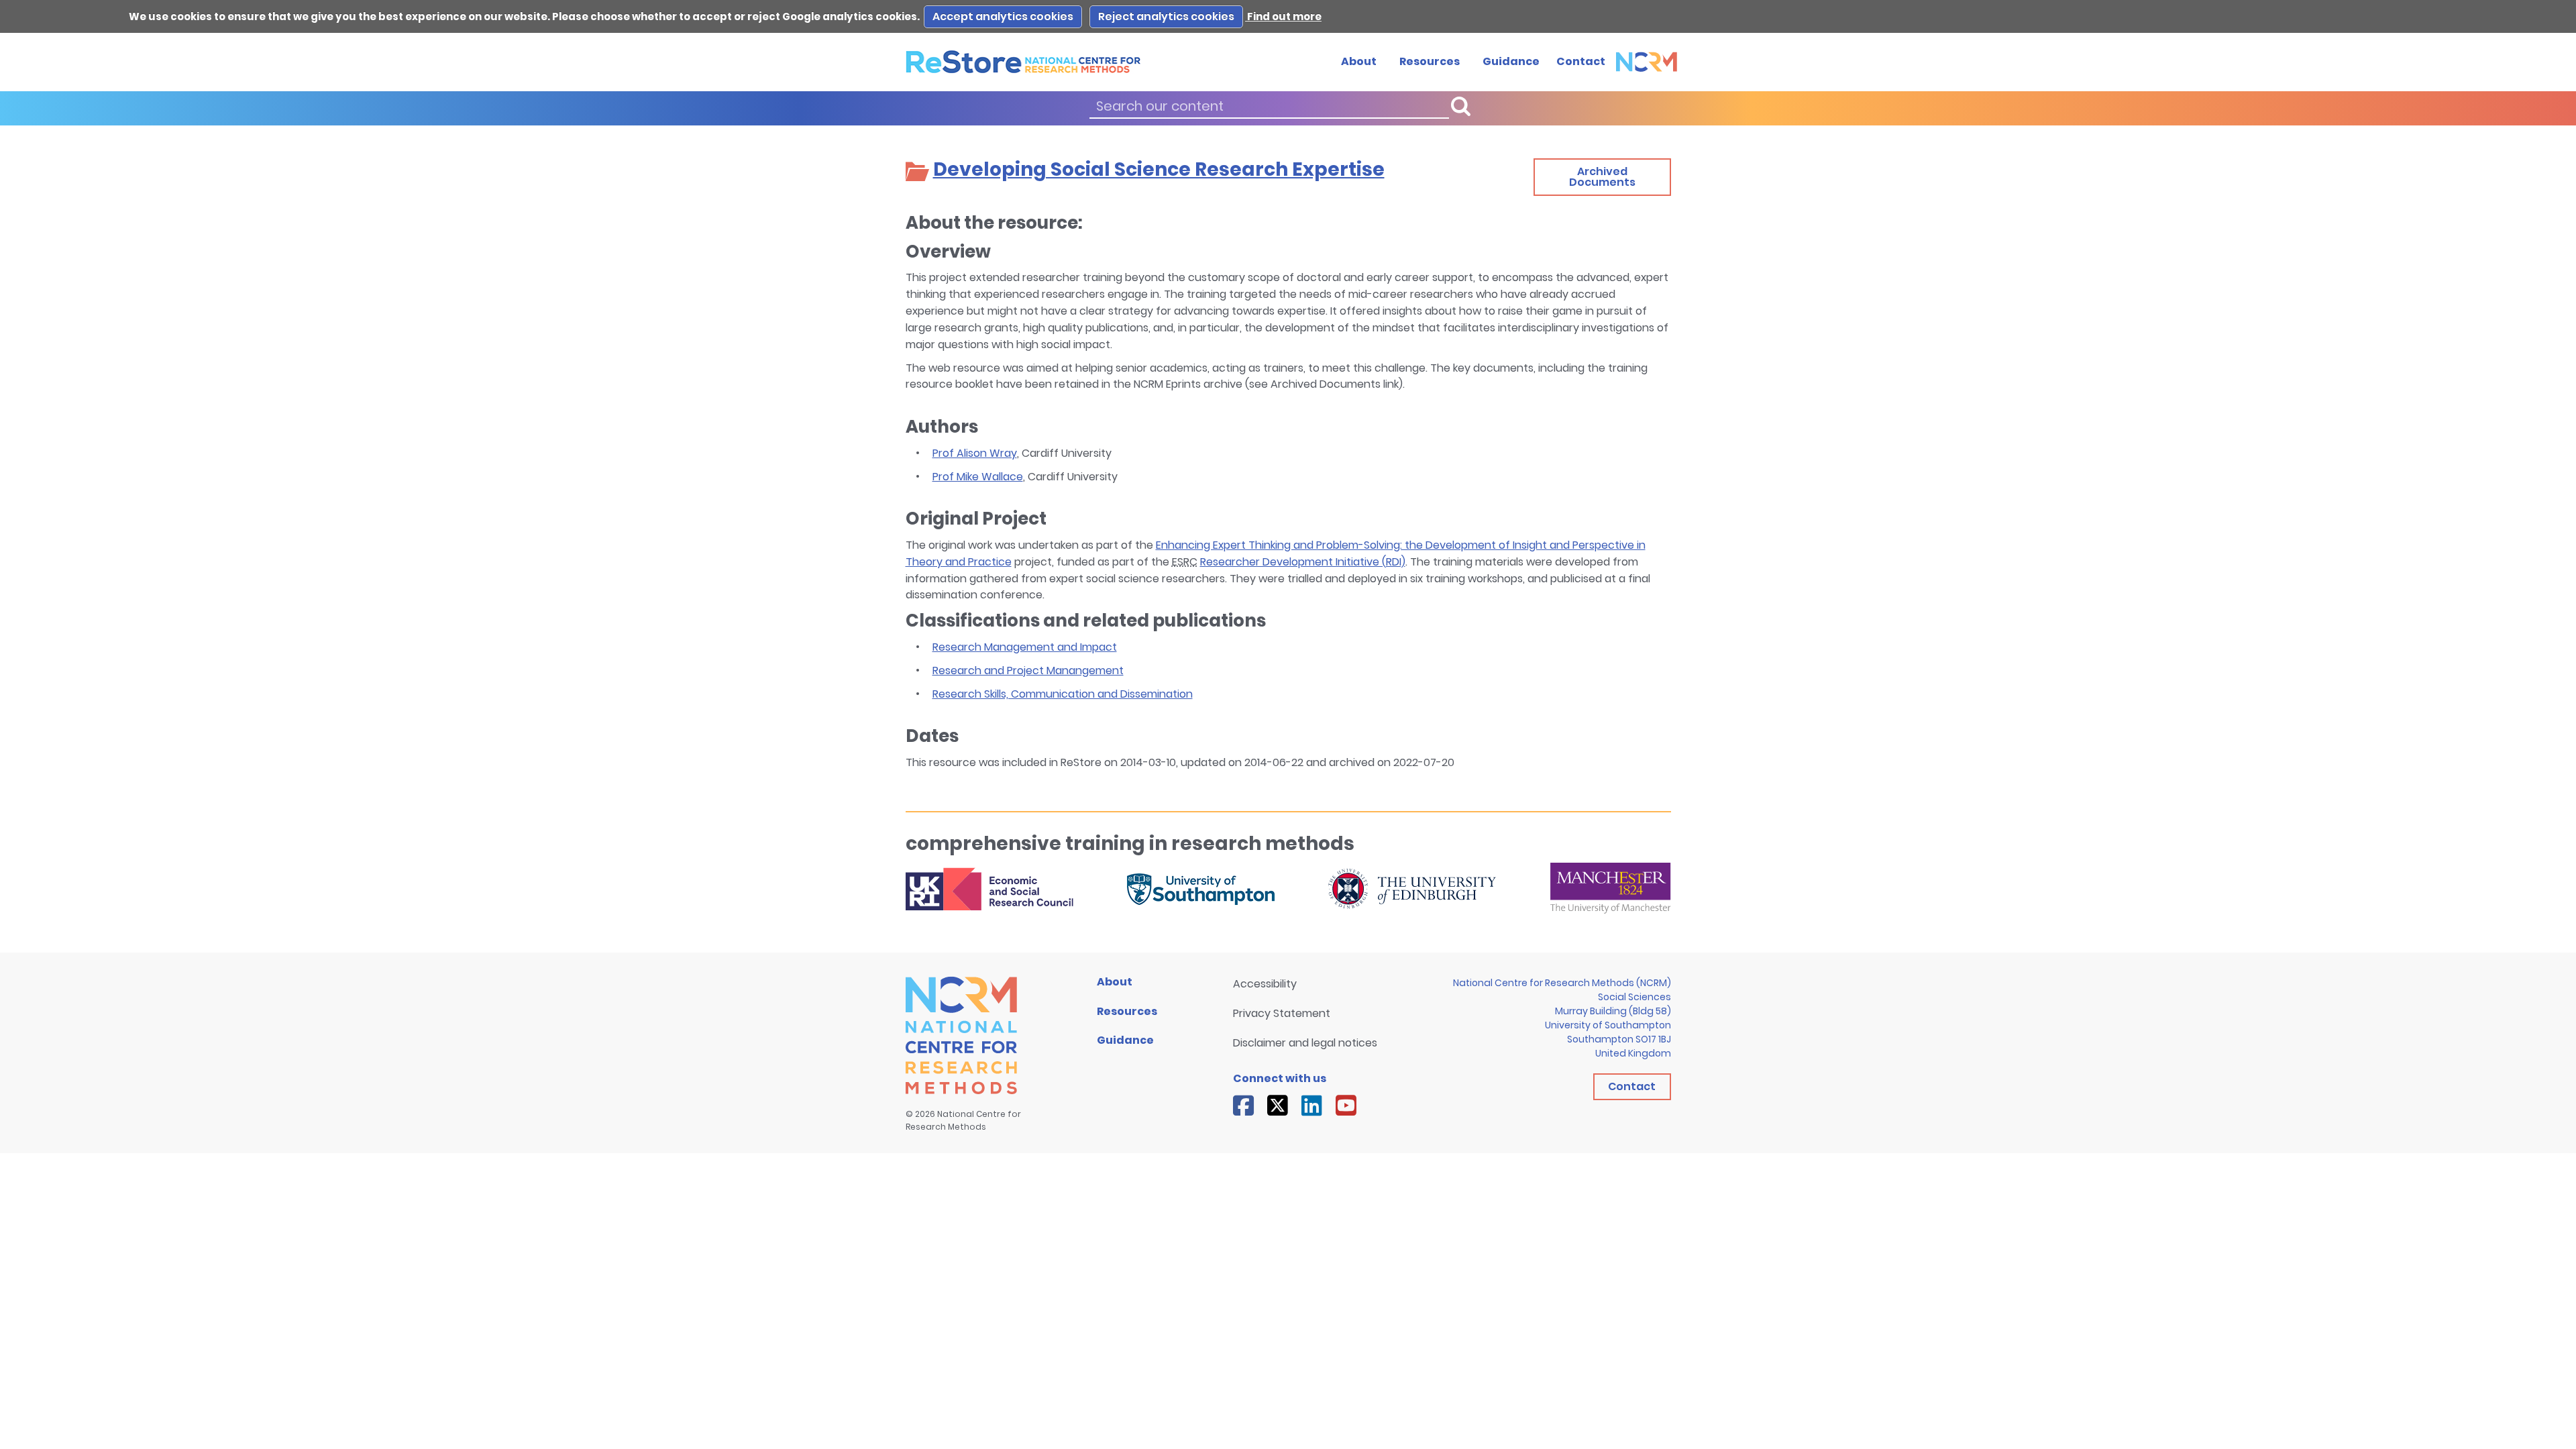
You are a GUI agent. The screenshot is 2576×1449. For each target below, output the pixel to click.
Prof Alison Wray (975, 453)
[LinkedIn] (1312, 1106)
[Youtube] (1346, 1106)
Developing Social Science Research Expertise (1159, 169)
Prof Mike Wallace (978, 477)
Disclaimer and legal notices (1305, 1043)
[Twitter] (1278, 1106)
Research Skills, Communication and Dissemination (1063, 694)
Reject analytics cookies (1166, 16)
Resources (1430, 61)
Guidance (1511, 61)
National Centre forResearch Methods (963, 1120)
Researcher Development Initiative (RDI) (1303, 562)
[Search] (1460, 106)
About (1359, 61)
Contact (1581, 61)
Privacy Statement (1282, 1013)
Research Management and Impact (1025, 647)
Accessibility (1265, 984)
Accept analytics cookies (1003, 16)
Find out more (1283, 16)
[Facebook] (1243, 1106)
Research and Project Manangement (1028, 670)
